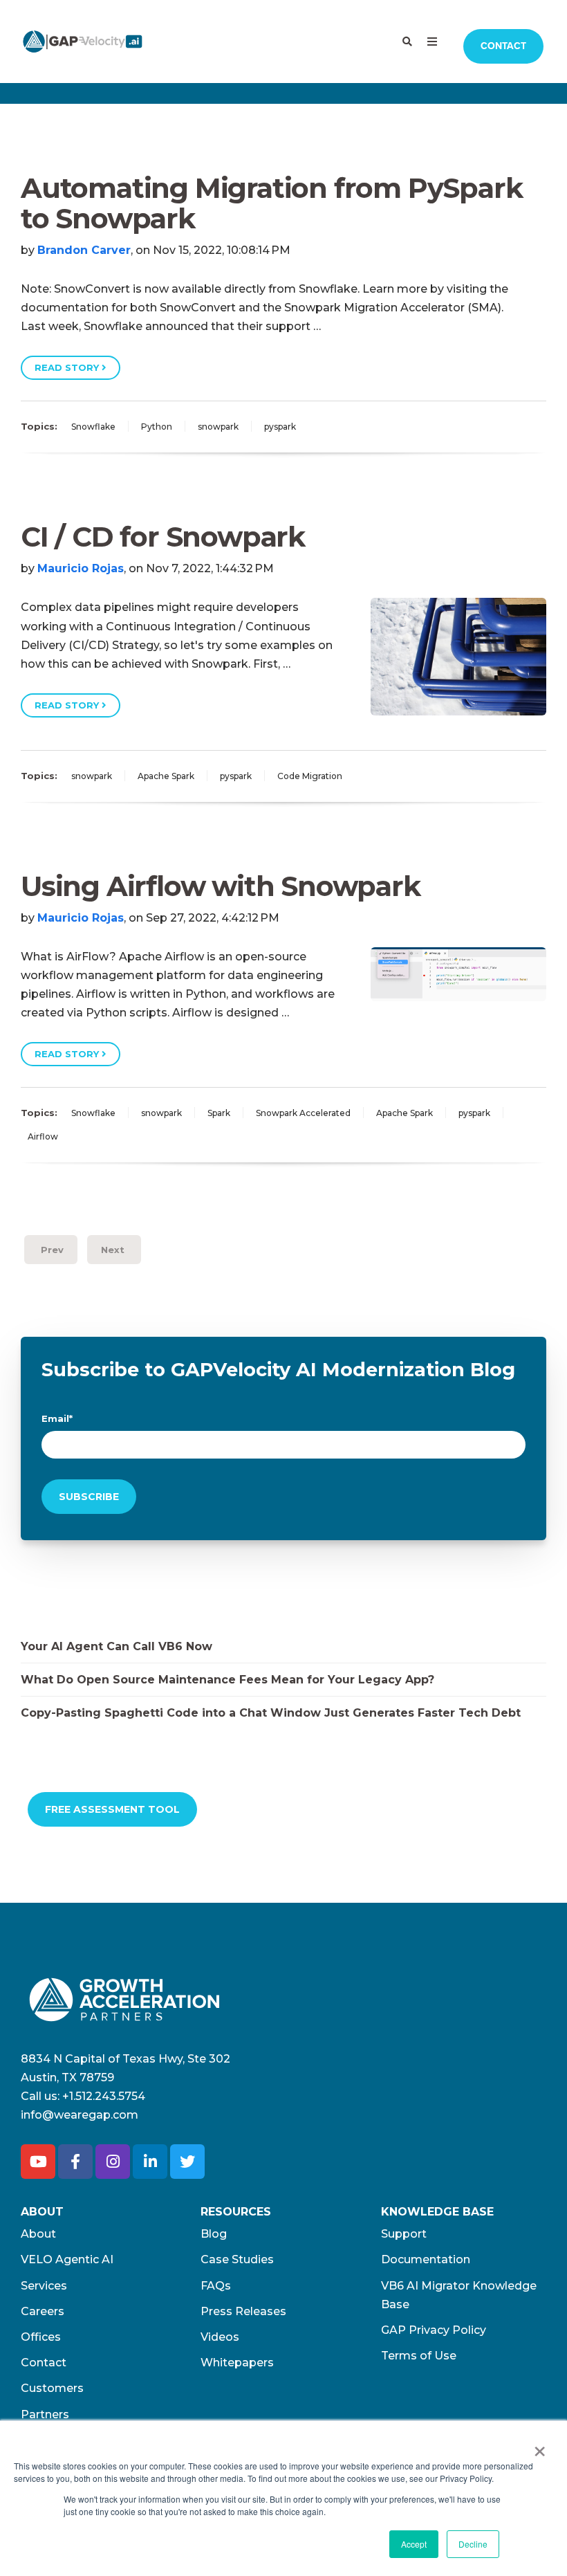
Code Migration (310, 776)
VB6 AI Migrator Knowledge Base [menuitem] (459, 2295)
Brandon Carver (84, 250)
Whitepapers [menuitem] (237, 2363)
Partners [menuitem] (45, 2414)
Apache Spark (166, 776)
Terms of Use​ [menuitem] (419, 2356)
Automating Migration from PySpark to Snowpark (271, 203)
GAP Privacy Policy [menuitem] (434, 2330)
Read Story (68, 367)
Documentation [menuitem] (426, 2259)
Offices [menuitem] (41, 2337)
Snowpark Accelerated (303, 1113)
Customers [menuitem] (52, 2388)
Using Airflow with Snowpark (221, 886)
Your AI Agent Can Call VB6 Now (117, 1646)
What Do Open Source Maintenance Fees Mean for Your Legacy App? (227, 1680)
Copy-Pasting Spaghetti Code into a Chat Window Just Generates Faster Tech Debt (271, 1713)
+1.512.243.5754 (104, 2096)
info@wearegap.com (80, 2115)
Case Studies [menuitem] (237, 2259)
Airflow (43, 1136)
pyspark (280, 427)
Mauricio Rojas (81, 568)
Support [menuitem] (404, 2234)
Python (157, 427)
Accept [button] (414, 2544)
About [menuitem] (38, 2234)
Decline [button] (473, 2544)
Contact (503, 46)
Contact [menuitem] (44, 2363)
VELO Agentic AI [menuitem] (67, 2259)
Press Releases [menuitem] (243, 2311)
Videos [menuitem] (220, 2337)
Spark (219, 1113)
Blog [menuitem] (214, 2234)
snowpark (218, 427)
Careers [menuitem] (43, 2311)
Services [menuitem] (44, 2286)
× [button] (540, 2447)
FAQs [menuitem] (216, 2286)
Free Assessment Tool (112, 1809)
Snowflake (93, 427)
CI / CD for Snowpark (163, 537)
